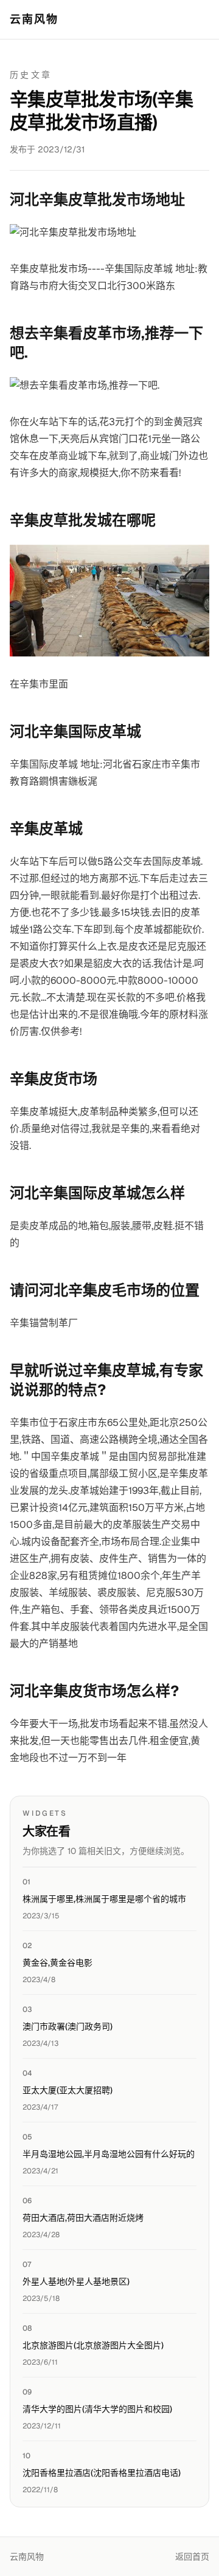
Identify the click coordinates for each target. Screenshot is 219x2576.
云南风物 (34, 19)
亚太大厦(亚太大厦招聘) (68, 2090)
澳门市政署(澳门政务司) (68, 2026)
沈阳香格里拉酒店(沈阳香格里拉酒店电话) (102, 2473)
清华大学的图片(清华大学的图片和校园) (97, 2409)
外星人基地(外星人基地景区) (76, 2281)
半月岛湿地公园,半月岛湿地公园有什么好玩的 (109, 2154)
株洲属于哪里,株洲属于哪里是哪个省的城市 (104, 1899)
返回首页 (192, 2557)
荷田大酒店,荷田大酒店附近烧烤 (83, 2218)
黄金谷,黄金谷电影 (57, 1963)
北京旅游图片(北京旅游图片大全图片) (93, 2345)
